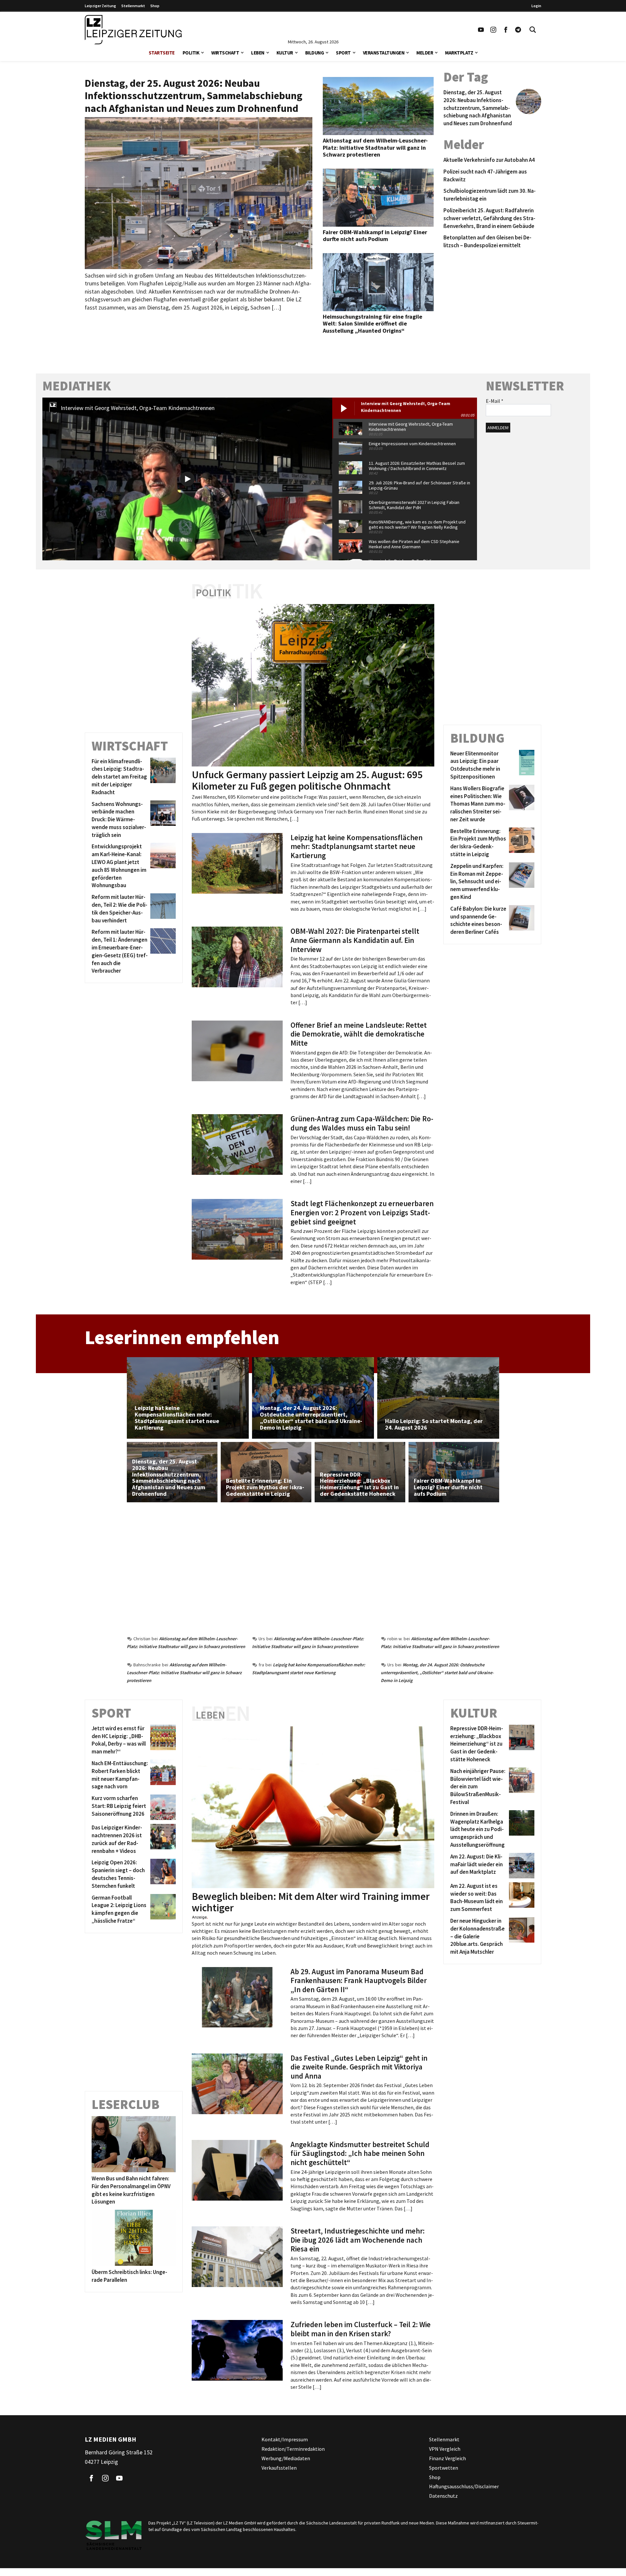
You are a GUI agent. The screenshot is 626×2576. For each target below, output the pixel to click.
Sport (343, 53)
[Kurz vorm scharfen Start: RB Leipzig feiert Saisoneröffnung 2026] (162, 1807)
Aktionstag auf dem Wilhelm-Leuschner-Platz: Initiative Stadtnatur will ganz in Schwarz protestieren (184, 1673)
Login (536, 6)
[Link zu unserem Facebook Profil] (506, 30)
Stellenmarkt (133, 6)
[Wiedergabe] (187, 479)
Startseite (162, 53)
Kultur (285, 53)
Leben (258, 53)
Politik (191, 53)
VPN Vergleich (445, 2449)
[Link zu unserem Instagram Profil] (493, 30)
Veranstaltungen (384, 53)
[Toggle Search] (533, 30)
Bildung (315, 53)
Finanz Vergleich (447, 2458)
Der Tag (466, 77)
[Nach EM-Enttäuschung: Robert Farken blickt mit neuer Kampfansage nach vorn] (162, 1775)
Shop (155, 6)
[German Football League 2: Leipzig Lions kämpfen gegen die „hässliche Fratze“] (162, 1909)
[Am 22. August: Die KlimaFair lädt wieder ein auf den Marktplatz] (521, 1866)
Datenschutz (443, 2496)
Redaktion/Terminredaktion (293, 2449)
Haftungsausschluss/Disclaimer (464, 2486)
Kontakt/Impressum (285, 2439)
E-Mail (495, 401)
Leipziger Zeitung (100, 6)
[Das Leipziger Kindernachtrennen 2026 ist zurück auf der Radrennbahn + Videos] (162, 1839)
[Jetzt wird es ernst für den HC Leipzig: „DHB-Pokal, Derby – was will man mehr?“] (162, 1740)
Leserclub (126, 2104)
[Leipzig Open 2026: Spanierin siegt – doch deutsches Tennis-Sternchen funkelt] (162, 1874)
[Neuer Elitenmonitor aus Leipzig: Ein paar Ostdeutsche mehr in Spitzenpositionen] (521, 765)
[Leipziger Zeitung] (133, 30)
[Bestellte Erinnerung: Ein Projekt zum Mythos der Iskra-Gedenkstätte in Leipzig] (521, 843)
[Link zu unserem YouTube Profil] (481, 30)
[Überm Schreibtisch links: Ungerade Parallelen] (134, 2238)
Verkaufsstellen (279, 2468)
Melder (425, 53)
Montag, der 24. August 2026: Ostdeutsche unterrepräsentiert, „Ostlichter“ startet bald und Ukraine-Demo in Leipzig (437, 1673)
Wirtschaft (225, 53)
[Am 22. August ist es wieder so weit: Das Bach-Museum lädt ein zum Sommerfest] (521, 1898)
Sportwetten (444, 2468)
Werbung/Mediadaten (286, 2458)
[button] (202, 52)
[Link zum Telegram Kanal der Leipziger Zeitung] (518, 30)
